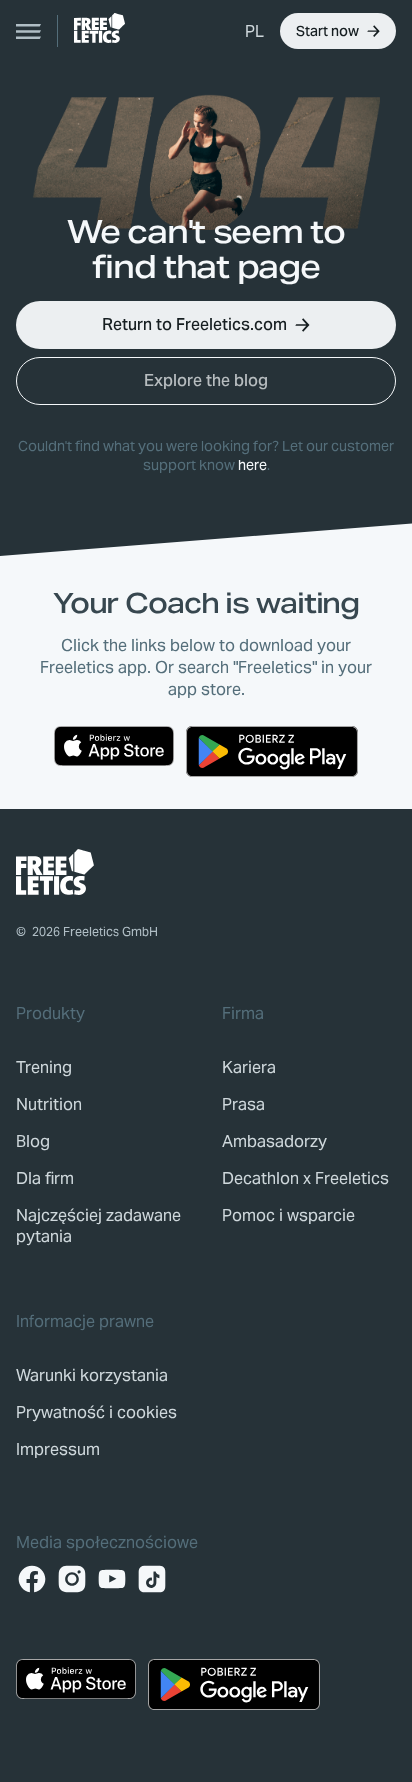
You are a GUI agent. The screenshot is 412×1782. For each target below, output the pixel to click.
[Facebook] (32, 1579)
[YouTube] (112, 1579)
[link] (99, 28)
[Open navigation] (29, 31)
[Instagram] (72, 1579)
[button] (254, 31)
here (252, 465)
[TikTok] (152, 1579)
